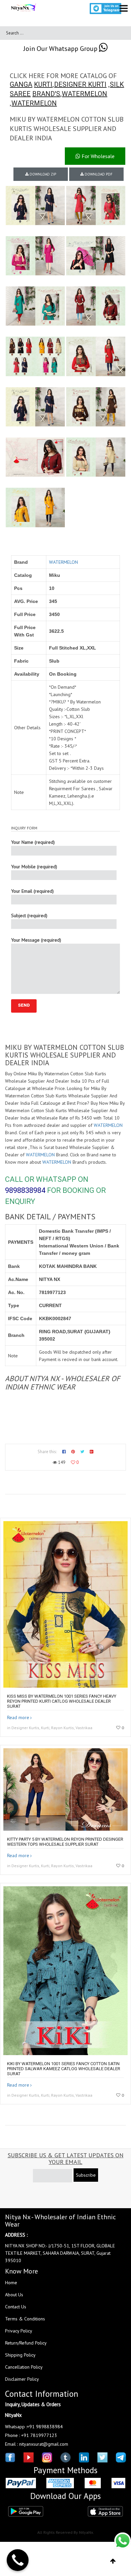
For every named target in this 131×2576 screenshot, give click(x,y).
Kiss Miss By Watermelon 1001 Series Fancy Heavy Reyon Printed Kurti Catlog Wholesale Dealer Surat (62, 1701)
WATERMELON (84, 94)
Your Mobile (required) (34, 867)
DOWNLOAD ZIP (42, 174)
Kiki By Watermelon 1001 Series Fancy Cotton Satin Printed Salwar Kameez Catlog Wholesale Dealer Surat (64, 2069)
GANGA (21, 84)
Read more (18, 1717)
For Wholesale (97, 156)
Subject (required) (29, 916)
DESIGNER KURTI (80, 84)
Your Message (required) (36, 940)
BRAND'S (46, 94)
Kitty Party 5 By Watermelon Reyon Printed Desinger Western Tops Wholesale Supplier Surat (65, 1842)
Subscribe (86, 2175)
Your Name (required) (33, 842)
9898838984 (25, 1190)
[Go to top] (113, 2561)
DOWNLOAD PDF (98, 174)
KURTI (43, 84)
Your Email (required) (32, 891)
